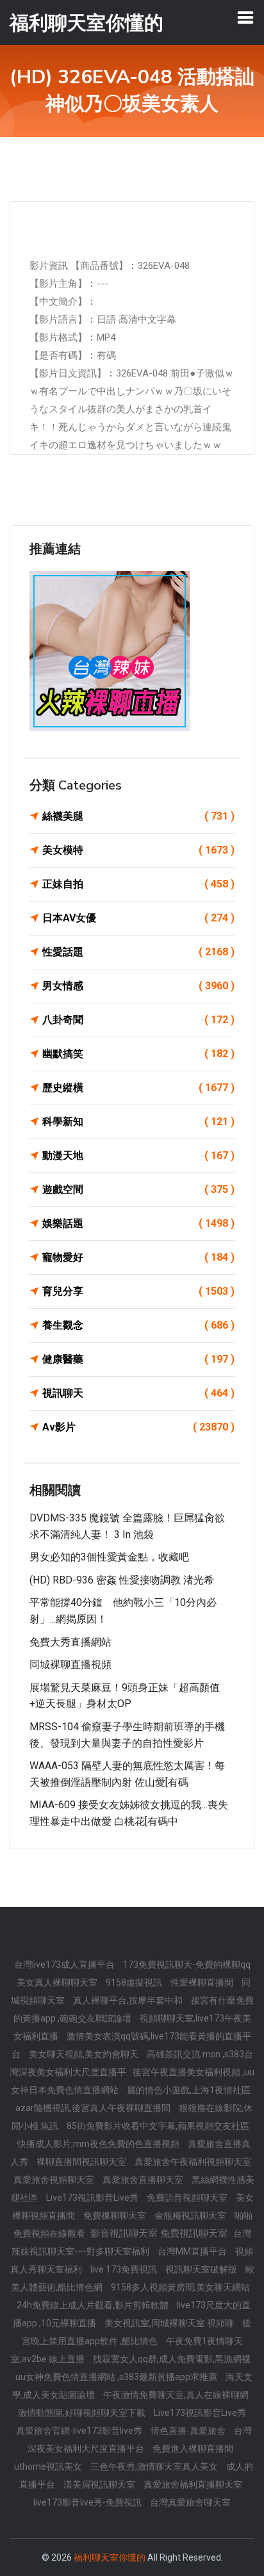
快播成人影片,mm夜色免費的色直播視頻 (99, 2144)
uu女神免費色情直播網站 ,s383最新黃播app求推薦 (117, 2377)
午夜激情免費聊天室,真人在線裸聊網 (176, 2395)
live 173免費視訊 (125, 2269)
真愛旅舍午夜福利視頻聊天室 (193, 2162)
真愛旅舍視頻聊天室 (55, 2180)
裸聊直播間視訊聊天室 (82, 2162)
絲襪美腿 (138, 816)
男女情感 (138, 986)
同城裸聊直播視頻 (70, 1665)
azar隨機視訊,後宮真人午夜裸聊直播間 (94, 2108)
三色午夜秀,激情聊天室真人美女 (155, 2467)
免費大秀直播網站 (70, 1642)
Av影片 (138, 1427)
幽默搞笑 (138, 1054)
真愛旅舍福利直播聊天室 (193, 2484)
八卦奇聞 (138, 1020)
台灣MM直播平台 (193, 2251)
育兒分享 (138, 1291)
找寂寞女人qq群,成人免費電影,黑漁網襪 (172, 2359)
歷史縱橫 (138, 1088)
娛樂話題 (138, 1223)
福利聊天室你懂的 (110, 2557)
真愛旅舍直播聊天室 (144, 2180)
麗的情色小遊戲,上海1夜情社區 (189, 2090)
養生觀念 (138, 1325)
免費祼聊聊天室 (116, 2216)
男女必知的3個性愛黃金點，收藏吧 (109, 1557)
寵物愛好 (138, 1257)
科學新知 (138, 1122)
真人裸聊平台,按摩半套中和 (129, 2000)
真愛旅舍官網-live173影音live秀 (80, 2431)
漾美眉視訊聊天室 (100, 2484)
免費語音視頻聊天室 (188, 2198)
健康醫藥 (138, 1359)
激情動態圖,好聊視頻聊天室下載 (83, 2413)
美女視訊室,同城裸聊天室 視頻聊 (170, 2323)
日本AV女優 (138, 918)
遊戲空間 (138, 1189)
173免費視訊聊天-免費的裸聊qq (187, 1964)
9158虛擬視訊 (135, 1982)
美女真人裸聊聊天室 (58, 1982)
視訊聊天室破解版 (202, 2269)
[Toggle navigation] (245, 17)
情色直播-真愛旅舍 (189, 2431)
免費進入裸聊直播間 (193, 2449)
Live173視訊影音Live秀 (93, 2198)
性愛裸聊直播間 (203, 1982)
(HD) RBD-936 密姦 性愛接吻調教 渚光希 (122, 1580)
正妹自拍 (138, 884)
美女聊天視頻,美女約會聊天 (85, 2054)
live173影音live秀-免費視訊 (88, 2502)
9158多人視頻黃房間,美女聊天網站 (180, 2287)
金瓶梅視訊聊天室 (191, 2216)
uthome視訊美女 (49, 2467)
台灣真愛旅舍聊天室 (190, 2502)
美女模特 (138, 850)
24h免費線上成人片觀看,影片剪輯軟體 (94, 2305)
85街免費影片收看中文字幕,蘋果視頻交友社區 (158, 2126)
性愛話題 (138, 952)
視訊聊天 (138, 1393)
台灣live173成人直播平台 (65, 1964)
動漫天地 (138, 1155)
